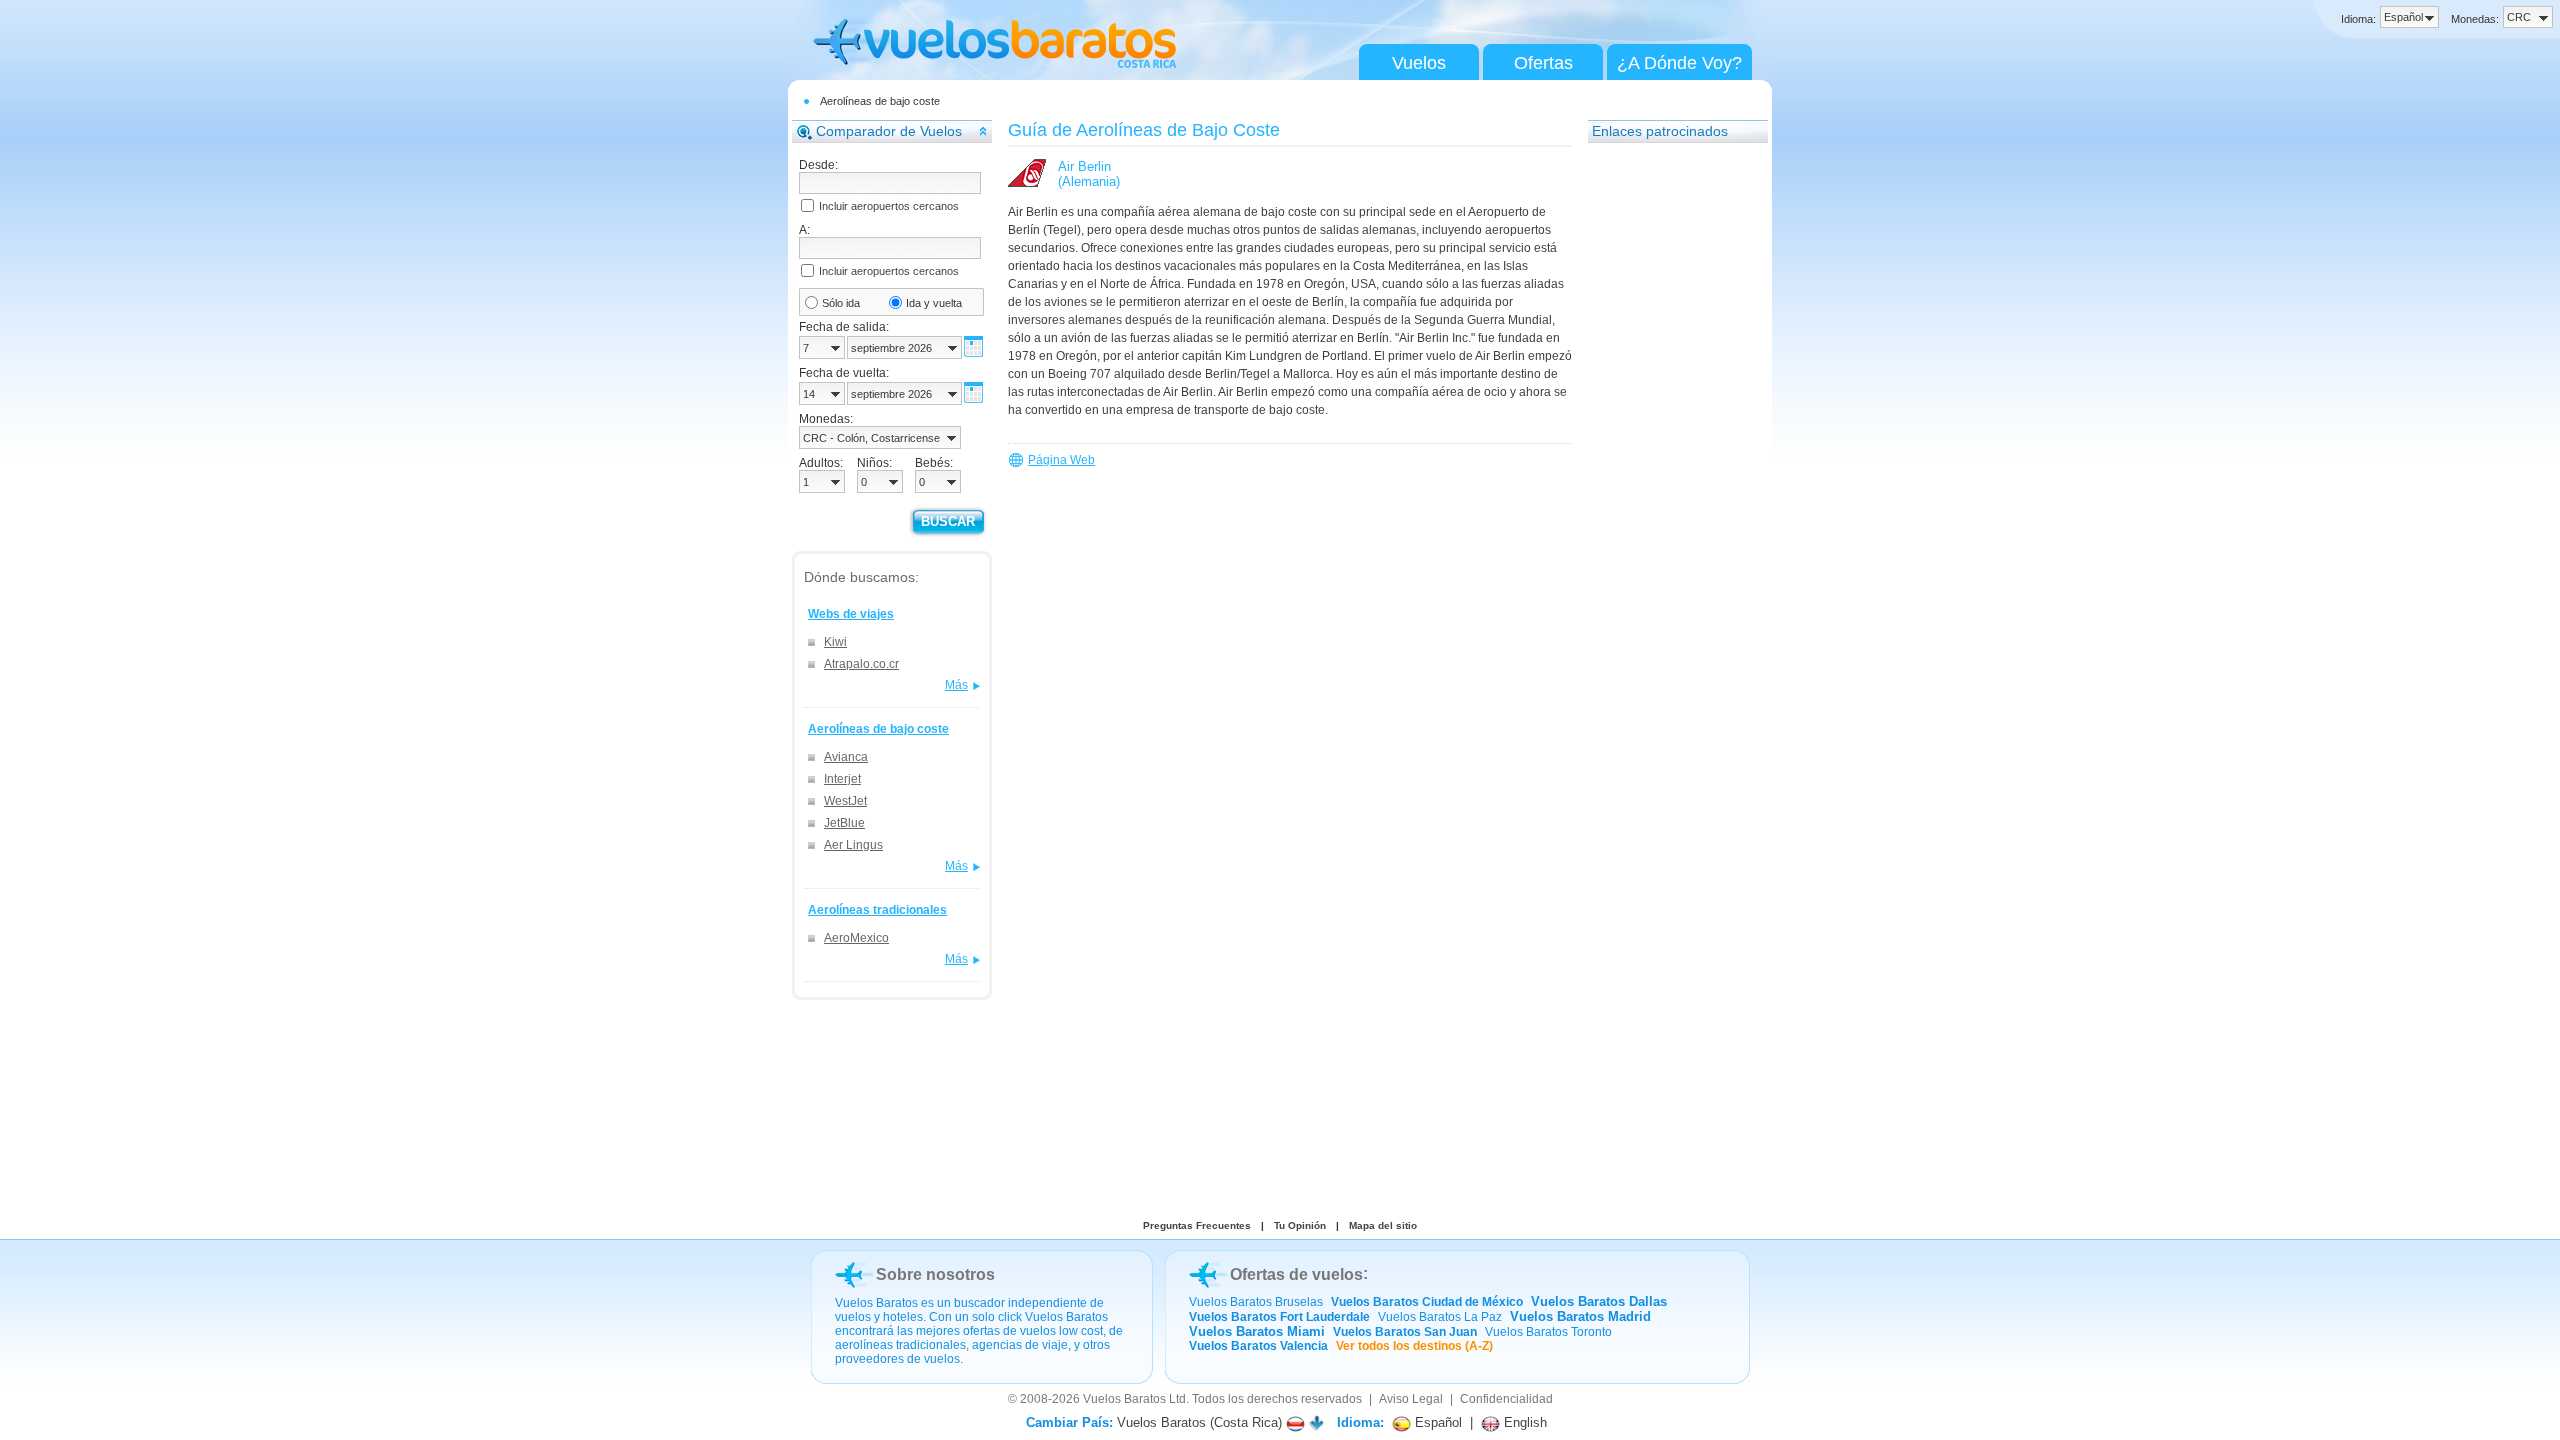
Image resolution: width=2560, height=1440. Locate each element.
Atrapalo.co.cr (861, 664)
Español (1436, 1422)
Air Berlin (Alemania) (1089, 174)
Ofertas (1543, 63)
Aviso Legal (1411, 1399)
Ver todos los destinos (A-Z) (1414, 1346)
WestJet (845, 801)
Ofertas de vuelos (1296, 1274)
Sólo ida (841, 303)
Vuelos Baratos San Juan (1405, 1332)
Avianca (846, 757)
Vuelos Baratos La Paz (1440, 1317)
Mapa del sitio (1383, 1225)
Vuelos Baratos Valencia (1258, 1346)
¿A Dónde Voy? (1679, 63)
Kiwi (835, 642)
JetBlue (844, 823)
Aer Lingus (853, 845)
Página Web (1061, 460)
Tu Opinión (1300, 1225)
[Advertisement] (1668, 455)
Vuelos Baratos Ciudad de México (1427, 1302)
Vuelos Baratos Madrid (1580, 1316)
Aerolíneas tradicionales (877, 910)
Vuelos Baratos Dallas (1599, 1301)
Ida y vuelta (934, 303)
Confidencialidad (1506, 1399)
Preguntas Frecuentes (1197, 1225)
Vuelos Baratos (1124, 1399)
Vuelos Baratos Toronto (1548, 1332)
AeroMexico (856, 938)
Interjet (842, 779)
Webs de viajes (851, 614)
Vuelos (1419, 63)
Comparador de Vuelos (889, 131)
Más (956, 685)
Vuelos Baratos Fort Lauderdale (1279, 1317)
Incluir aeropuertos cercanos (889, 206)
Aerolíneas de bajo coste (880, 101)
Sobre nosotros (935, 1274)
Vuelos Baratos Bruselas (1256, 1302)
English (1523, 1422)
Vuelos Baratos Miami (1257, 1331)
